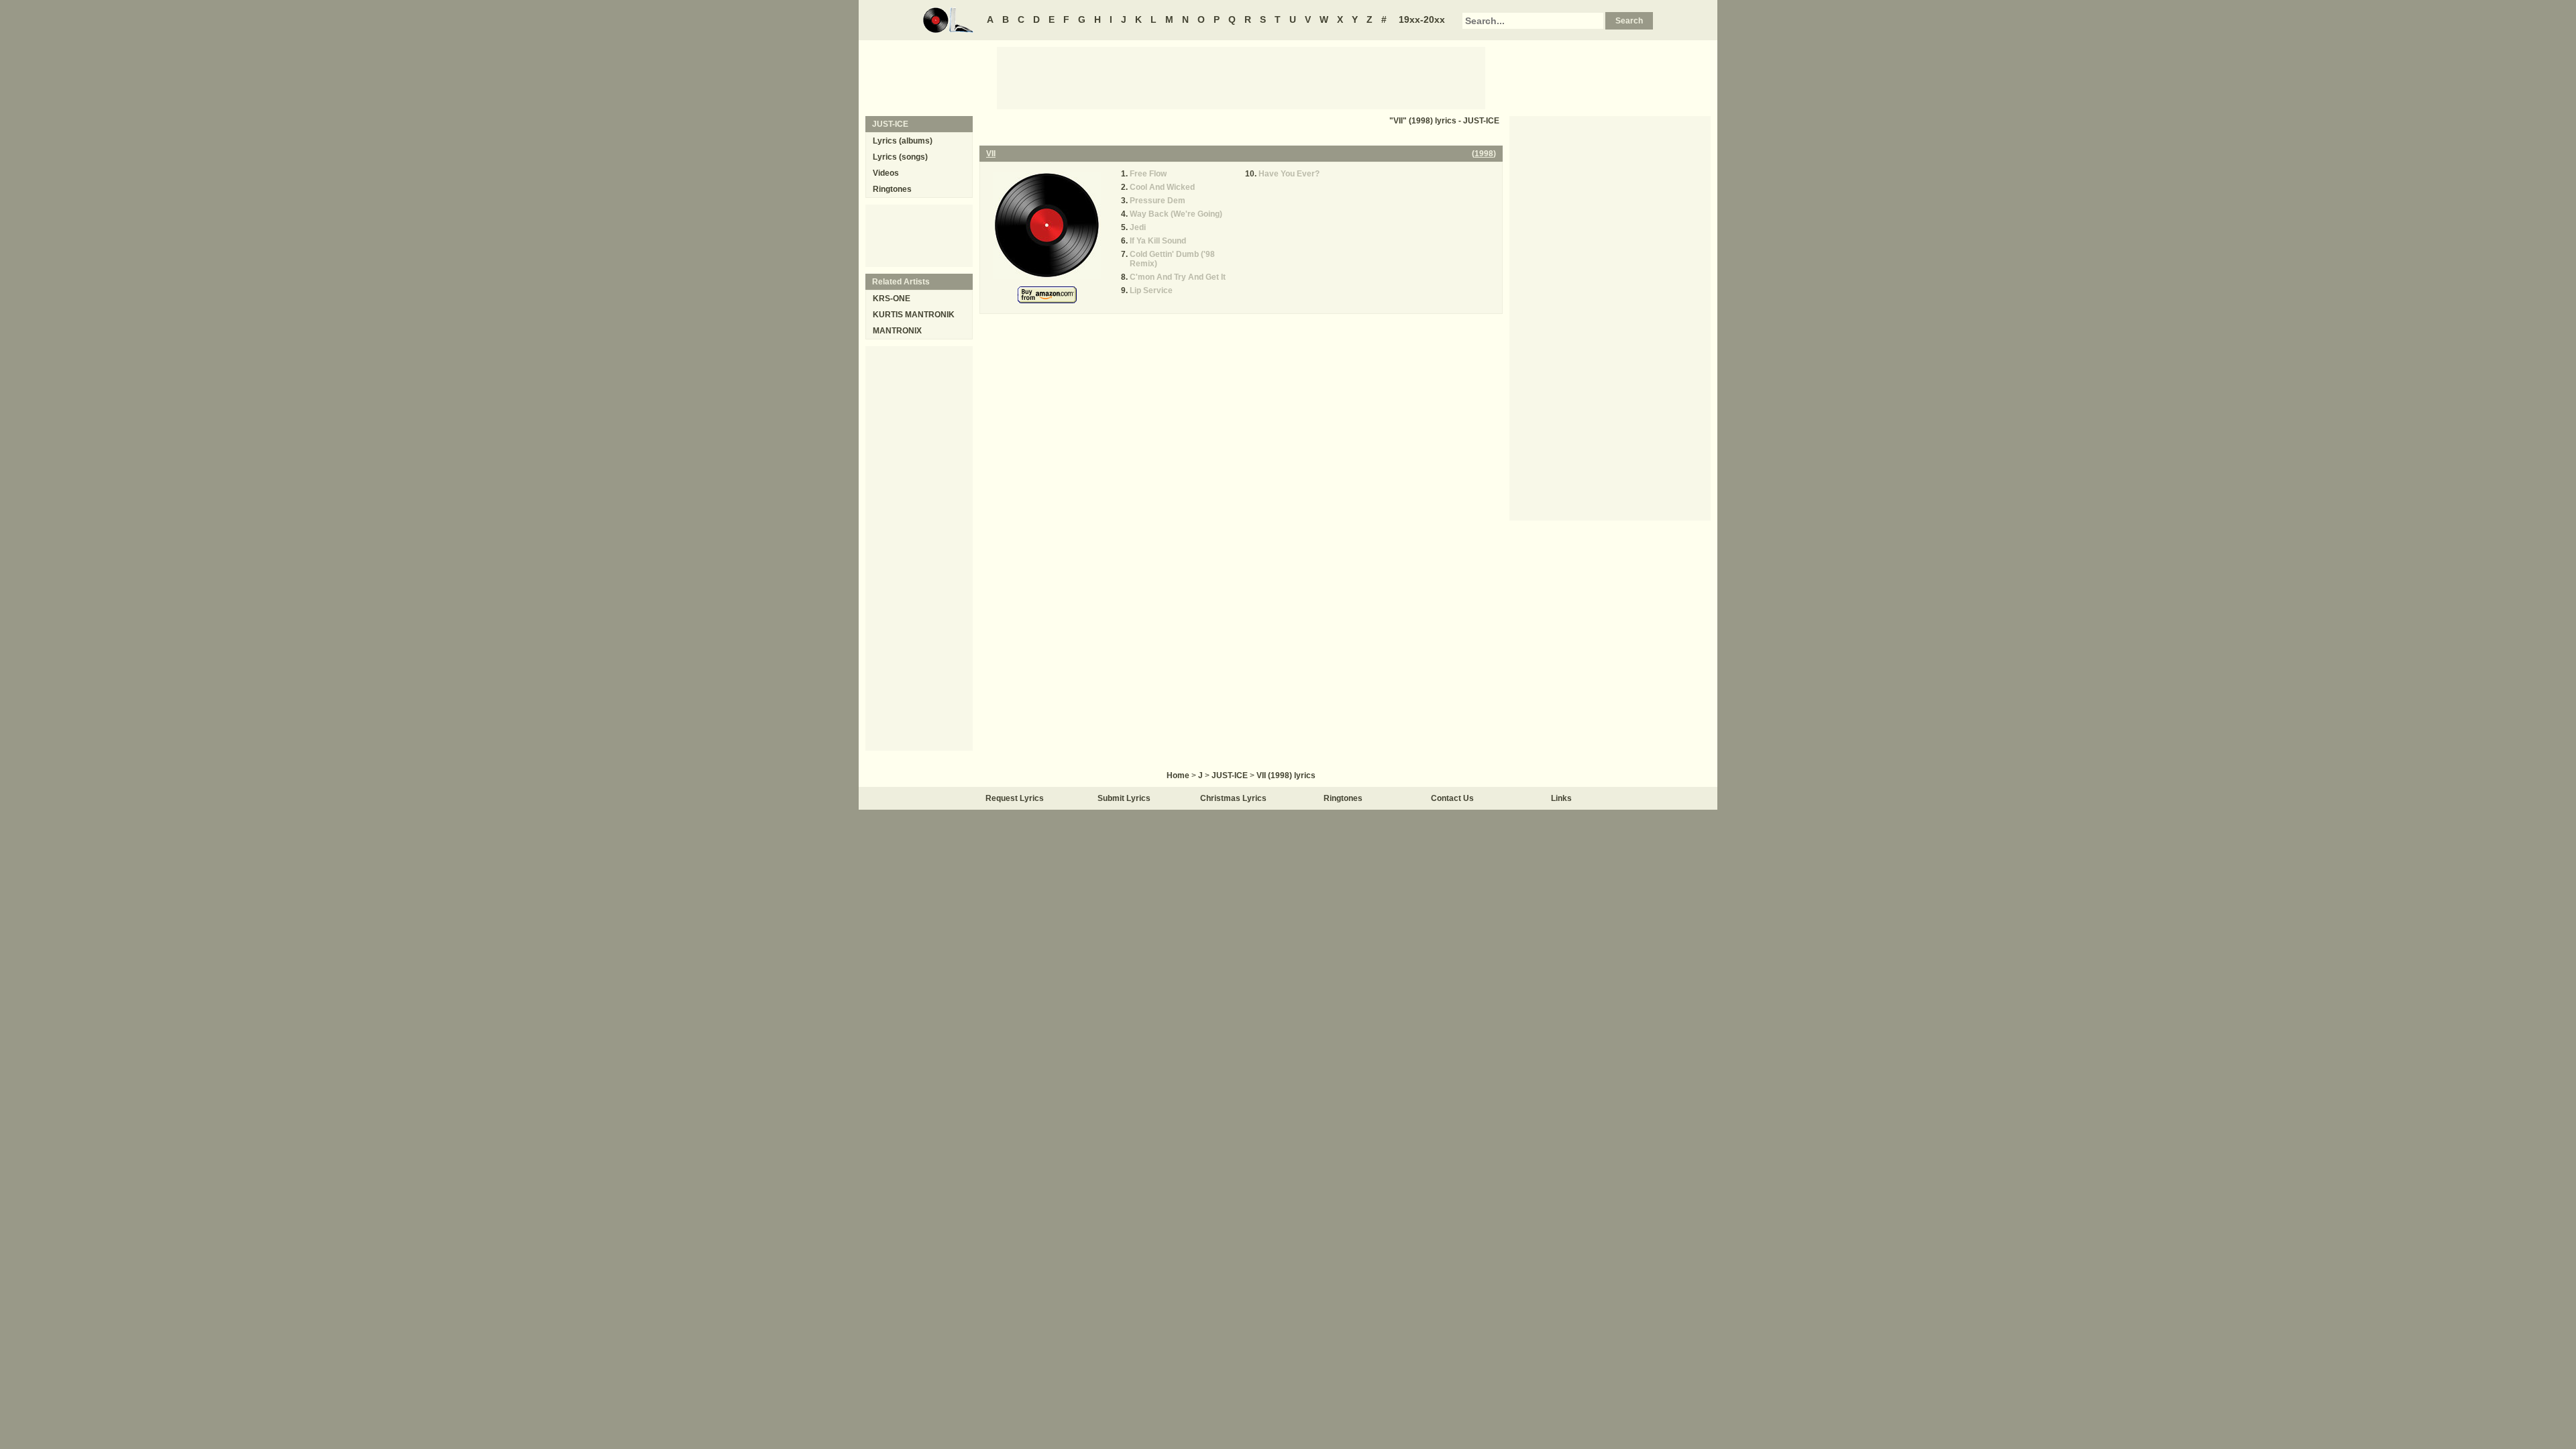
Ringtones (892, 189)
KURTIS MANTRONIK (914, 315)
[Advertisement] (1241, 77)
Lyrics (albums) (903, 141)
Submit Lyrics (1124, 798)
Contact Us (1452, 798)
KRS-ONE (892, 299)
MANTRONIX (897, 331)
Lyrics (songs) (900, 157)
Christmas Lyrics (1233, 798)
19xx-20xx (1422, 19)
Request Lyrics (1015, 798)
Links (1561, 798)
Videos (886, 173)
